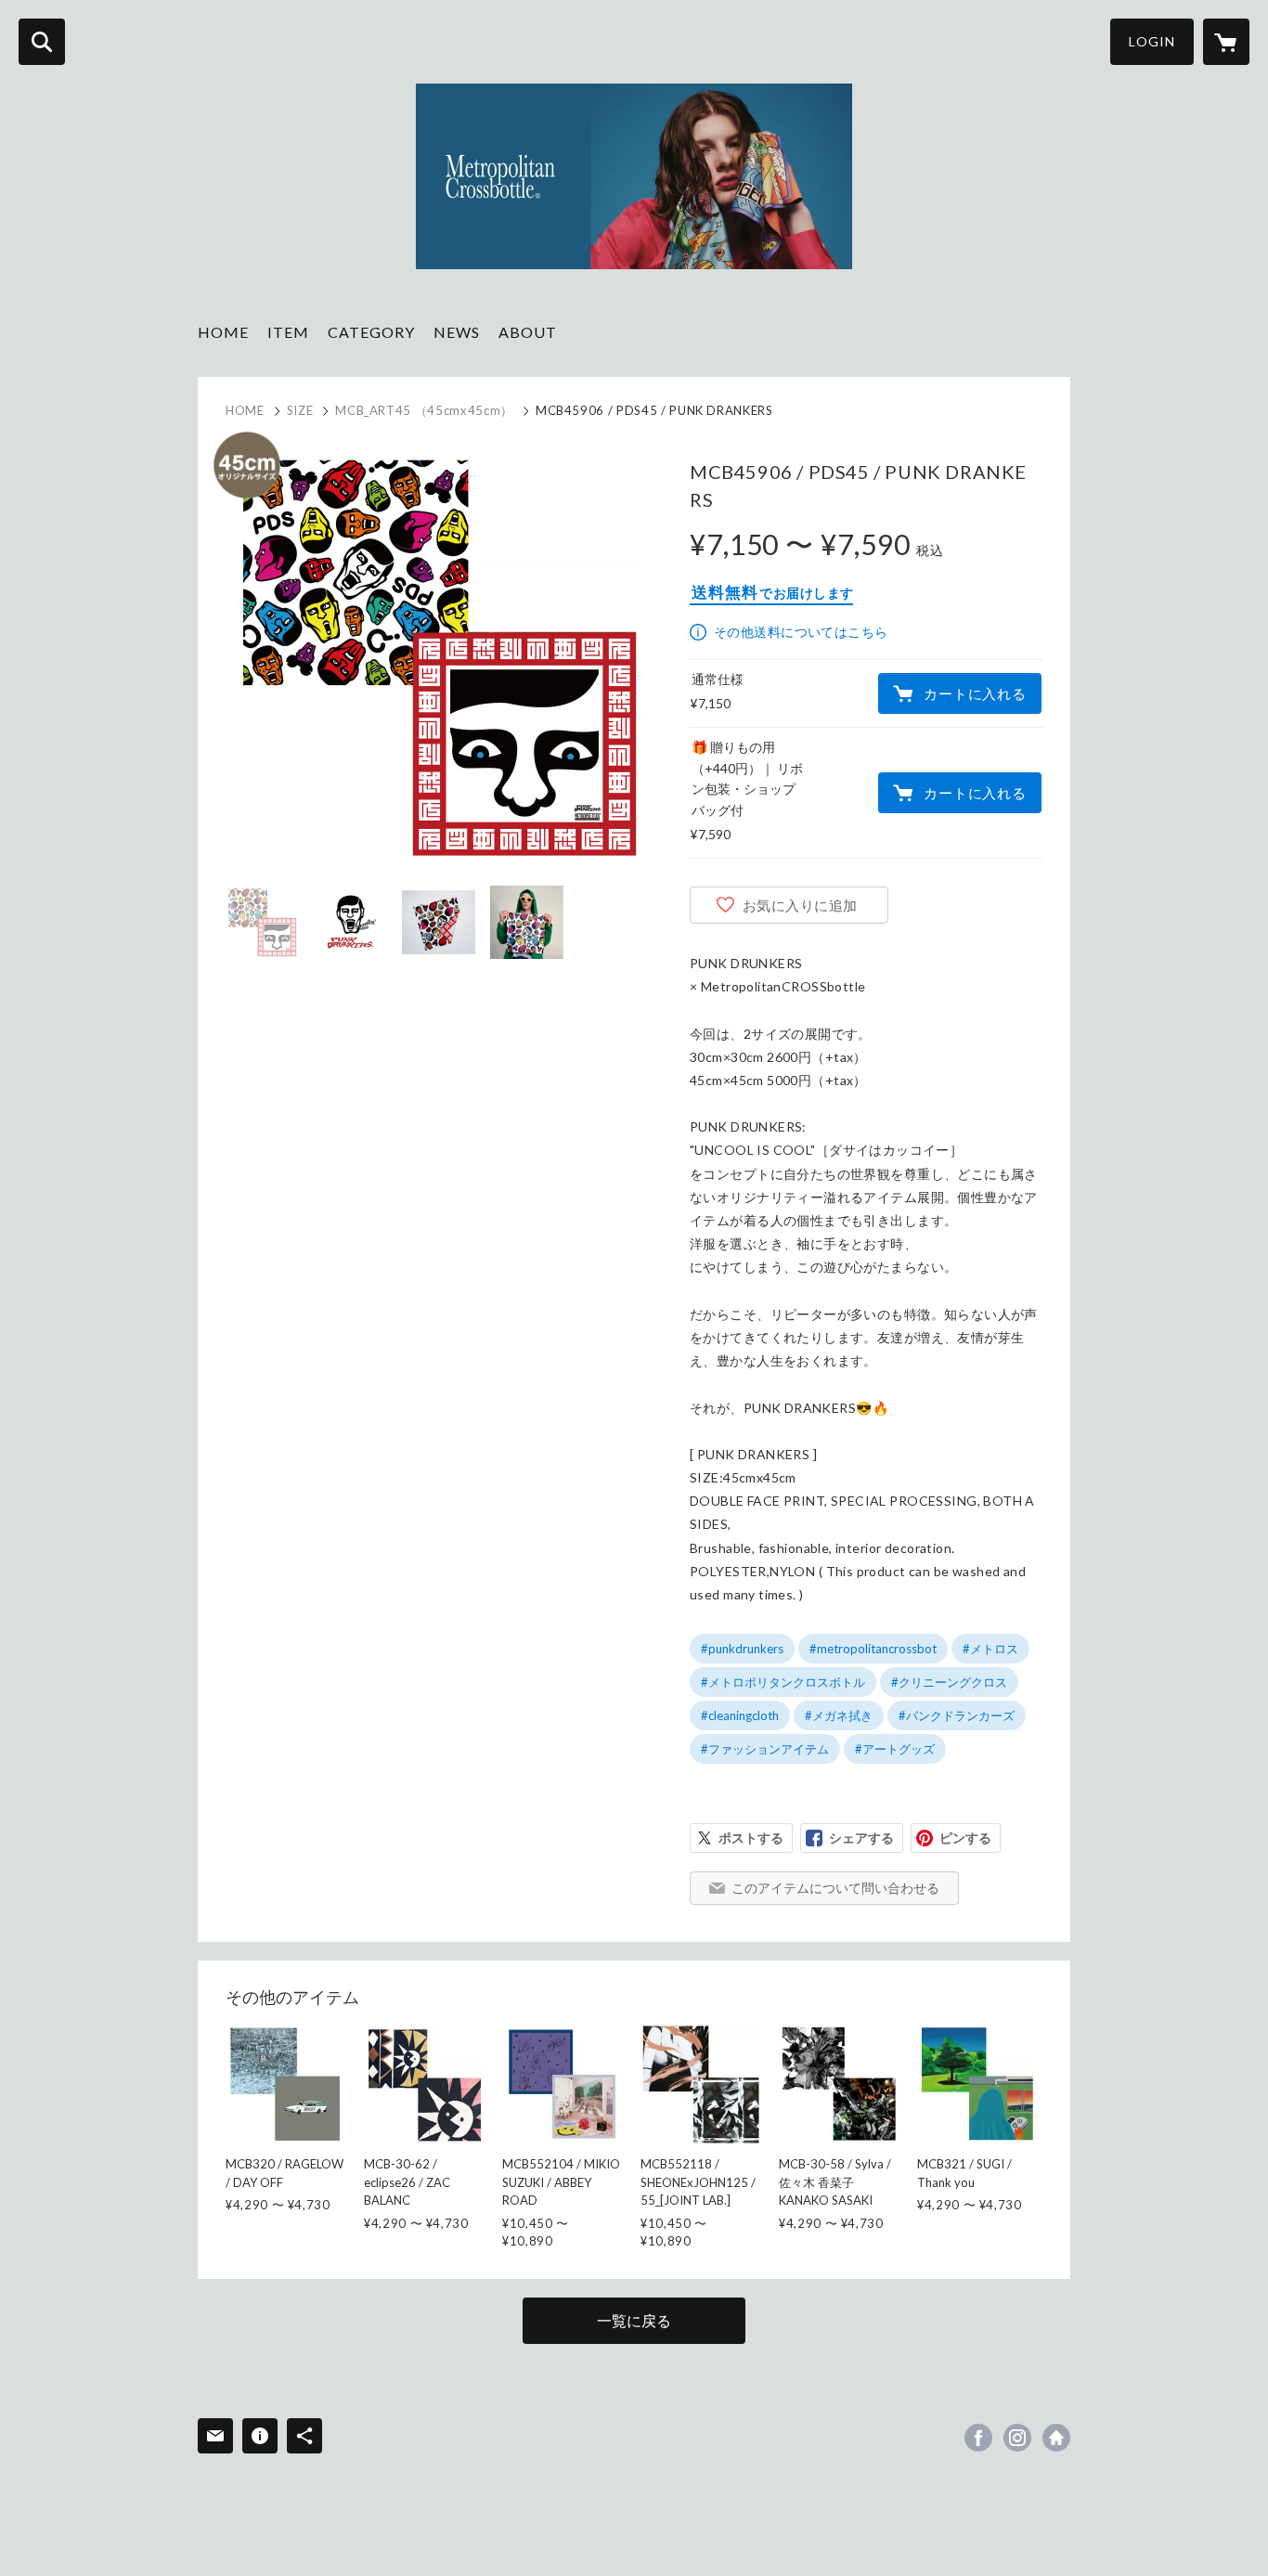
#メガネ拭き (839, 1715)
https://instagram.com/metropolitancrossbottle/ (1017, 2438)
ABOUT (528, 332)
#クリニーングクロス (949, 1682)
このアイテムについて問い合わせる (835, 1888)
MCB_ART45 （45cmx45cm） (424, 410)
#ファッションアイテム (765, 1749)
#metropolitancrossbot (873, 1649)
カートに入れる (975, 693)
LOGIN (1152, 41)
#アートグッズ (895, 1749)
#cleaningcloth (740, 1715)
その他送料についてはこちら (801, 632)
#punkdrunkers (742, 1649)
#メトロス (990, 1649)
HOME (223, 332)
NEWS (457, 332)
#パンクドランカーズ (957, 1715)
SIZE (300, 410)
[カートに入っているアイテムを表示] (1226, 42)
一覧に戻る (634, 2320)
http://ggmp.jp (1056, 2438)
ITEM (288, 332)
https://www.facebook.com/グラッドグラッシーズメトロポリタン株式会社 (978, 2438)
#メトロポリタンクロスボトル (783, 1682)
